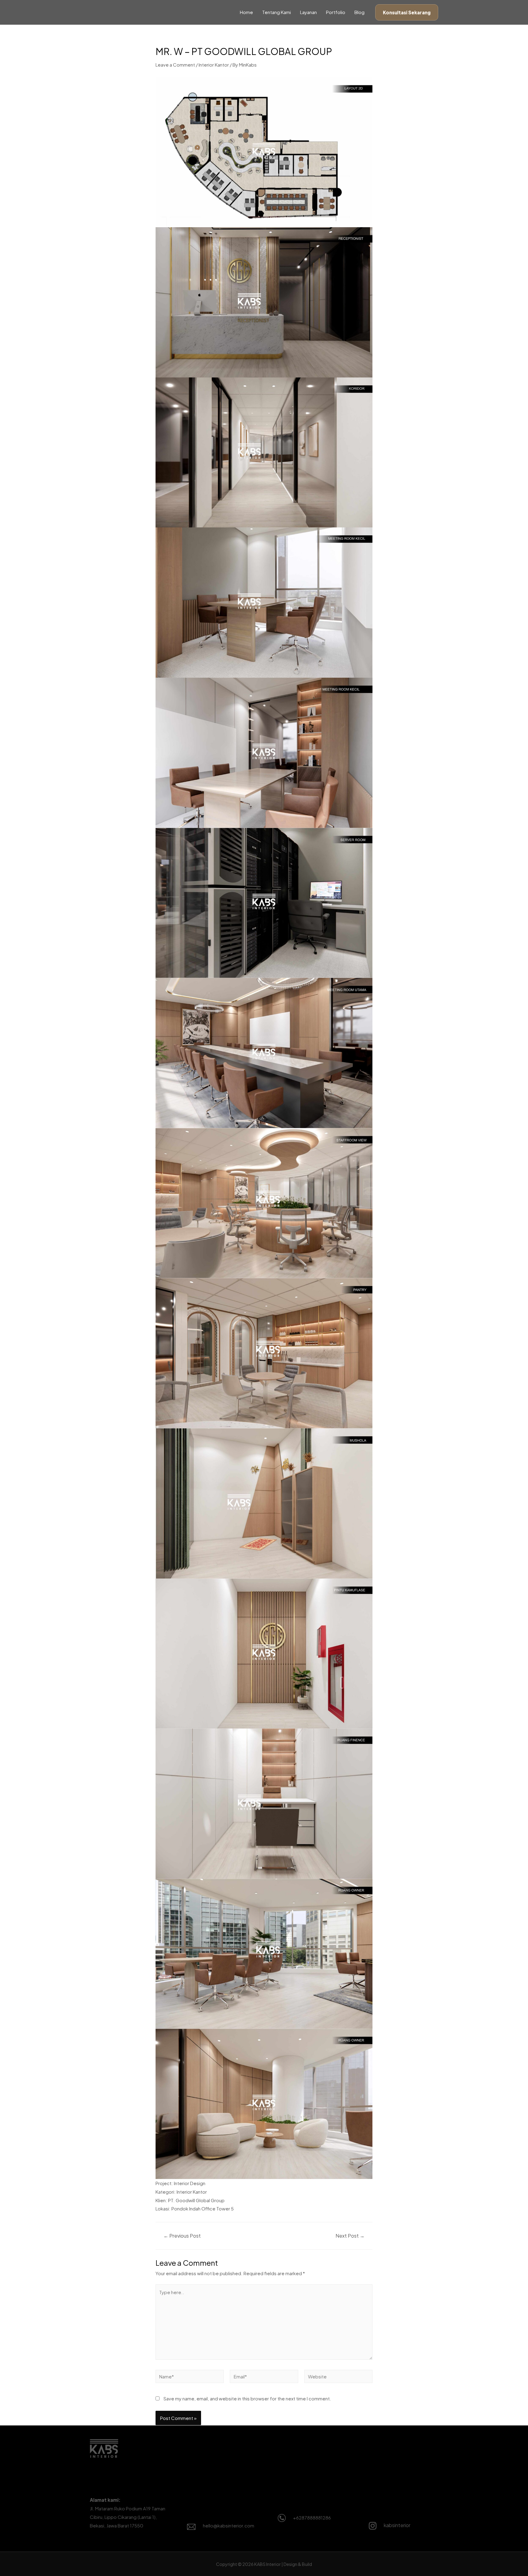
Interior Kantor (214, 65)
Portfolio (336, 12)
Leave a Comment (175, 65)
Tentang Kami (277, 12)
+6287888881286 (312, 2518)
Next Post (350, 2236)
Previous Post (182, 2236)
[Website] (338, 2377)
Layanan (308, 12)
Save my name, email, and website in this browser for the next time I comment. (247, 2398)
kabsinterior (397, 2525)
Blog (359, 12)
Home (246, 12)
